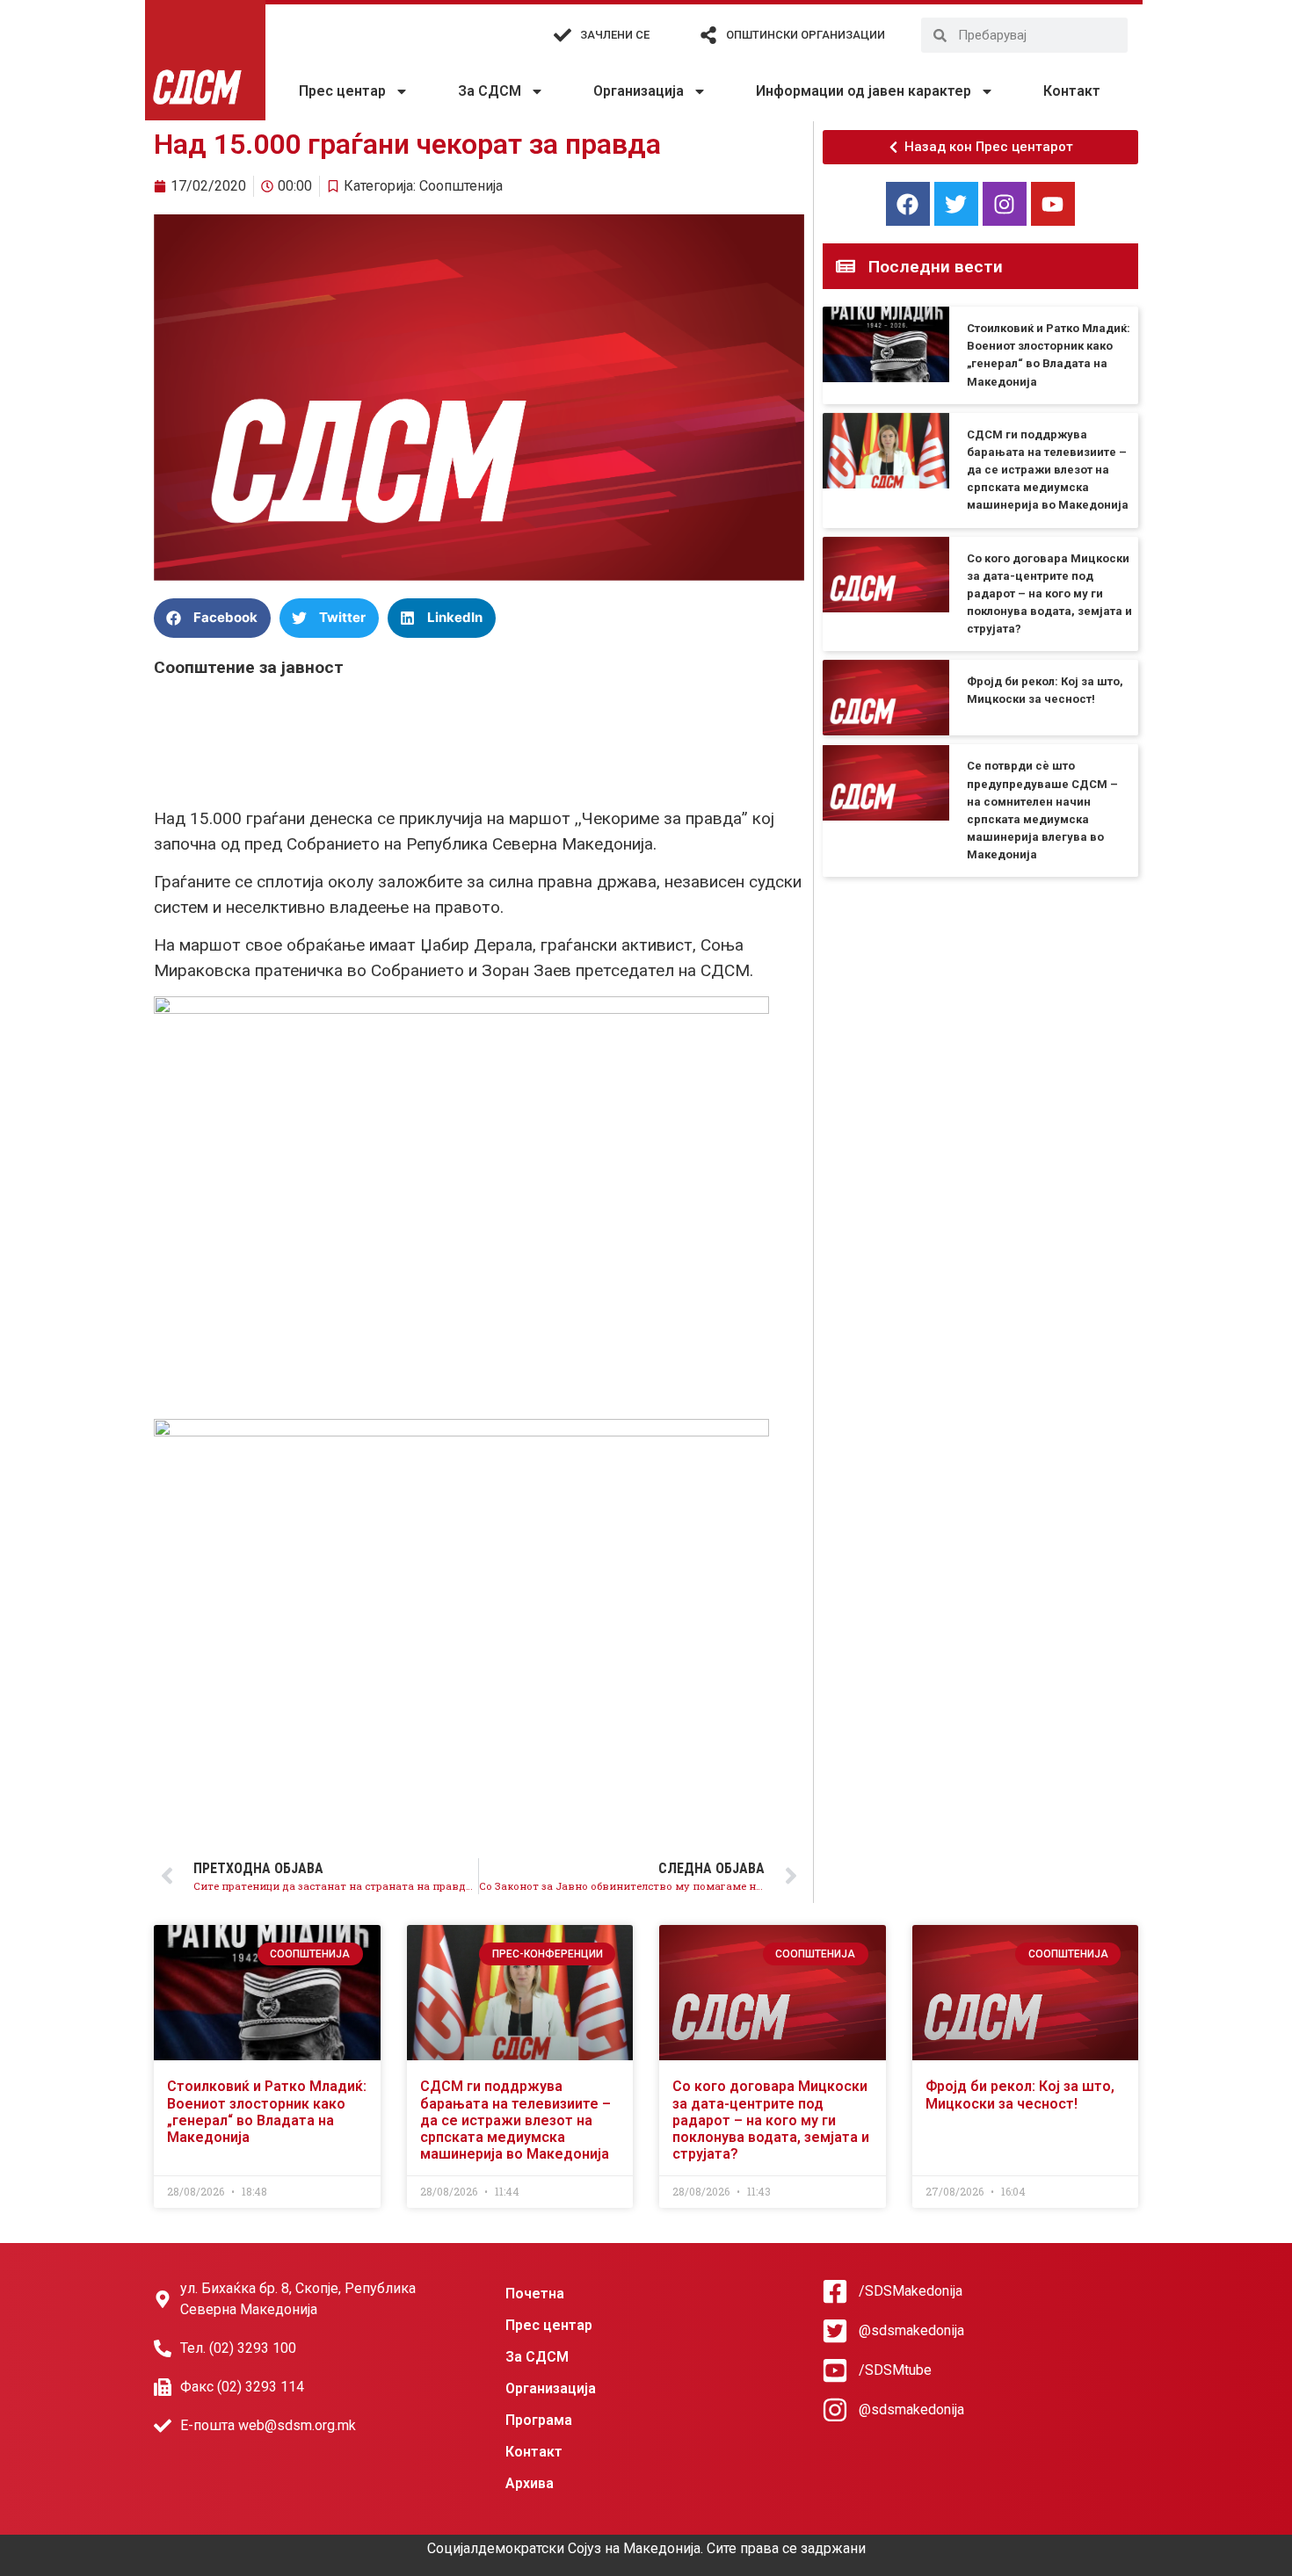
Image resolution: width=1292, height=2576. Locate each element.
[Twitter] (956, 204)
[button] (212, 618)
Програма (539, 2420)
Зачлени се (615, 35)
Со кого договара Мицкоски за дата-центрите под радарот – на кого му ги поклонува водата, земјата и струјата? (1049, 594)
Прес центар (342, 91)
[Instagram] (1005, 204)
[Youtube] (1053, 204)
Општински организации (806, 35)
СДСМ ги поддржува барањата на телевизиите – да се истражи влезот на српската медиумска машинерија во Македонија (1048, 470)
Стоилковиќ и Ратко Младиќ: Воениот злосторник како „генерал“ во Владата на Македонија (267, 2112)
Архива (530, 2483)
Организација (639, 91)
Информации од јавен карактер (864, 91)
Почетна (535, 2294)
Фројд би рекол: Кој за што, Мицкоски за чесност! (1020, 2095)
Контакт (1072, 91)
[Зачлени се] (563, 35)
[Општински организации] (708, 35)
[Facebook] (908, 204)
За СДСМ (490, 91)
